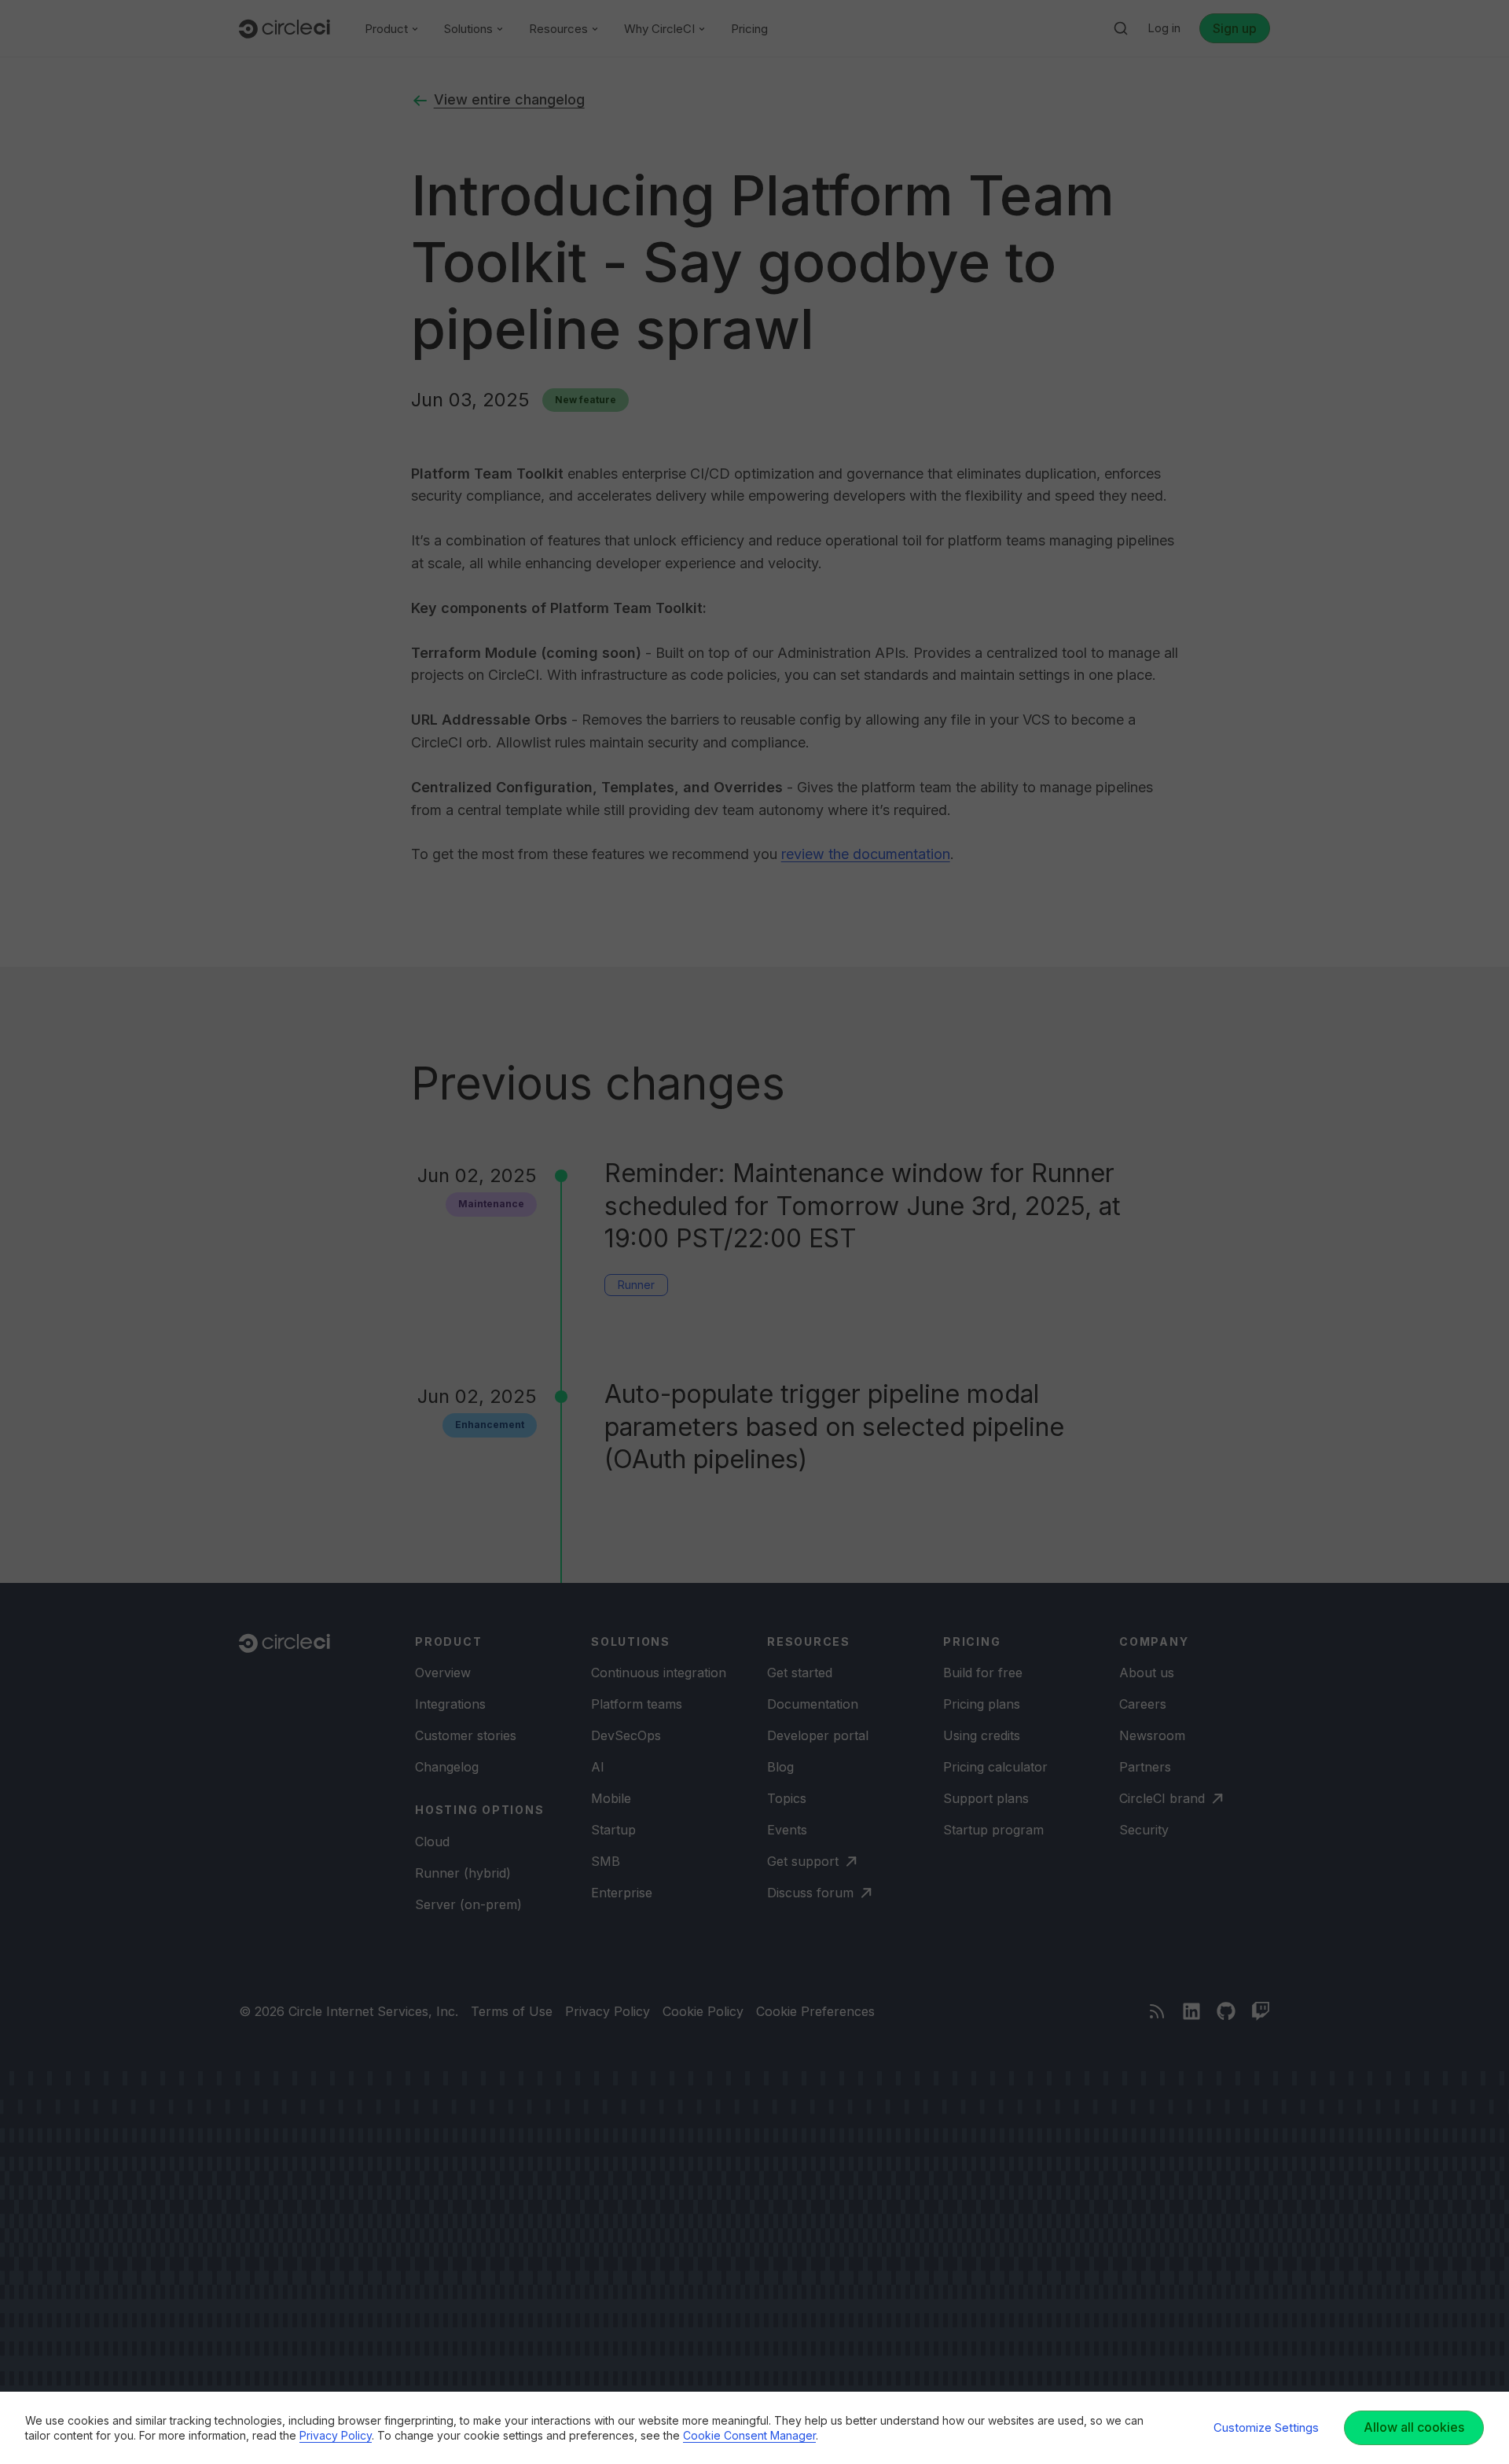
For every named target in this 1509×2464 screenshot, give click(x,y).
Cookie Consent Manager (749, 2435)
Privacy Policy (336, 2435)
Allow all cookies (1414, 2427)
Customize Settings (1266, 2427)
